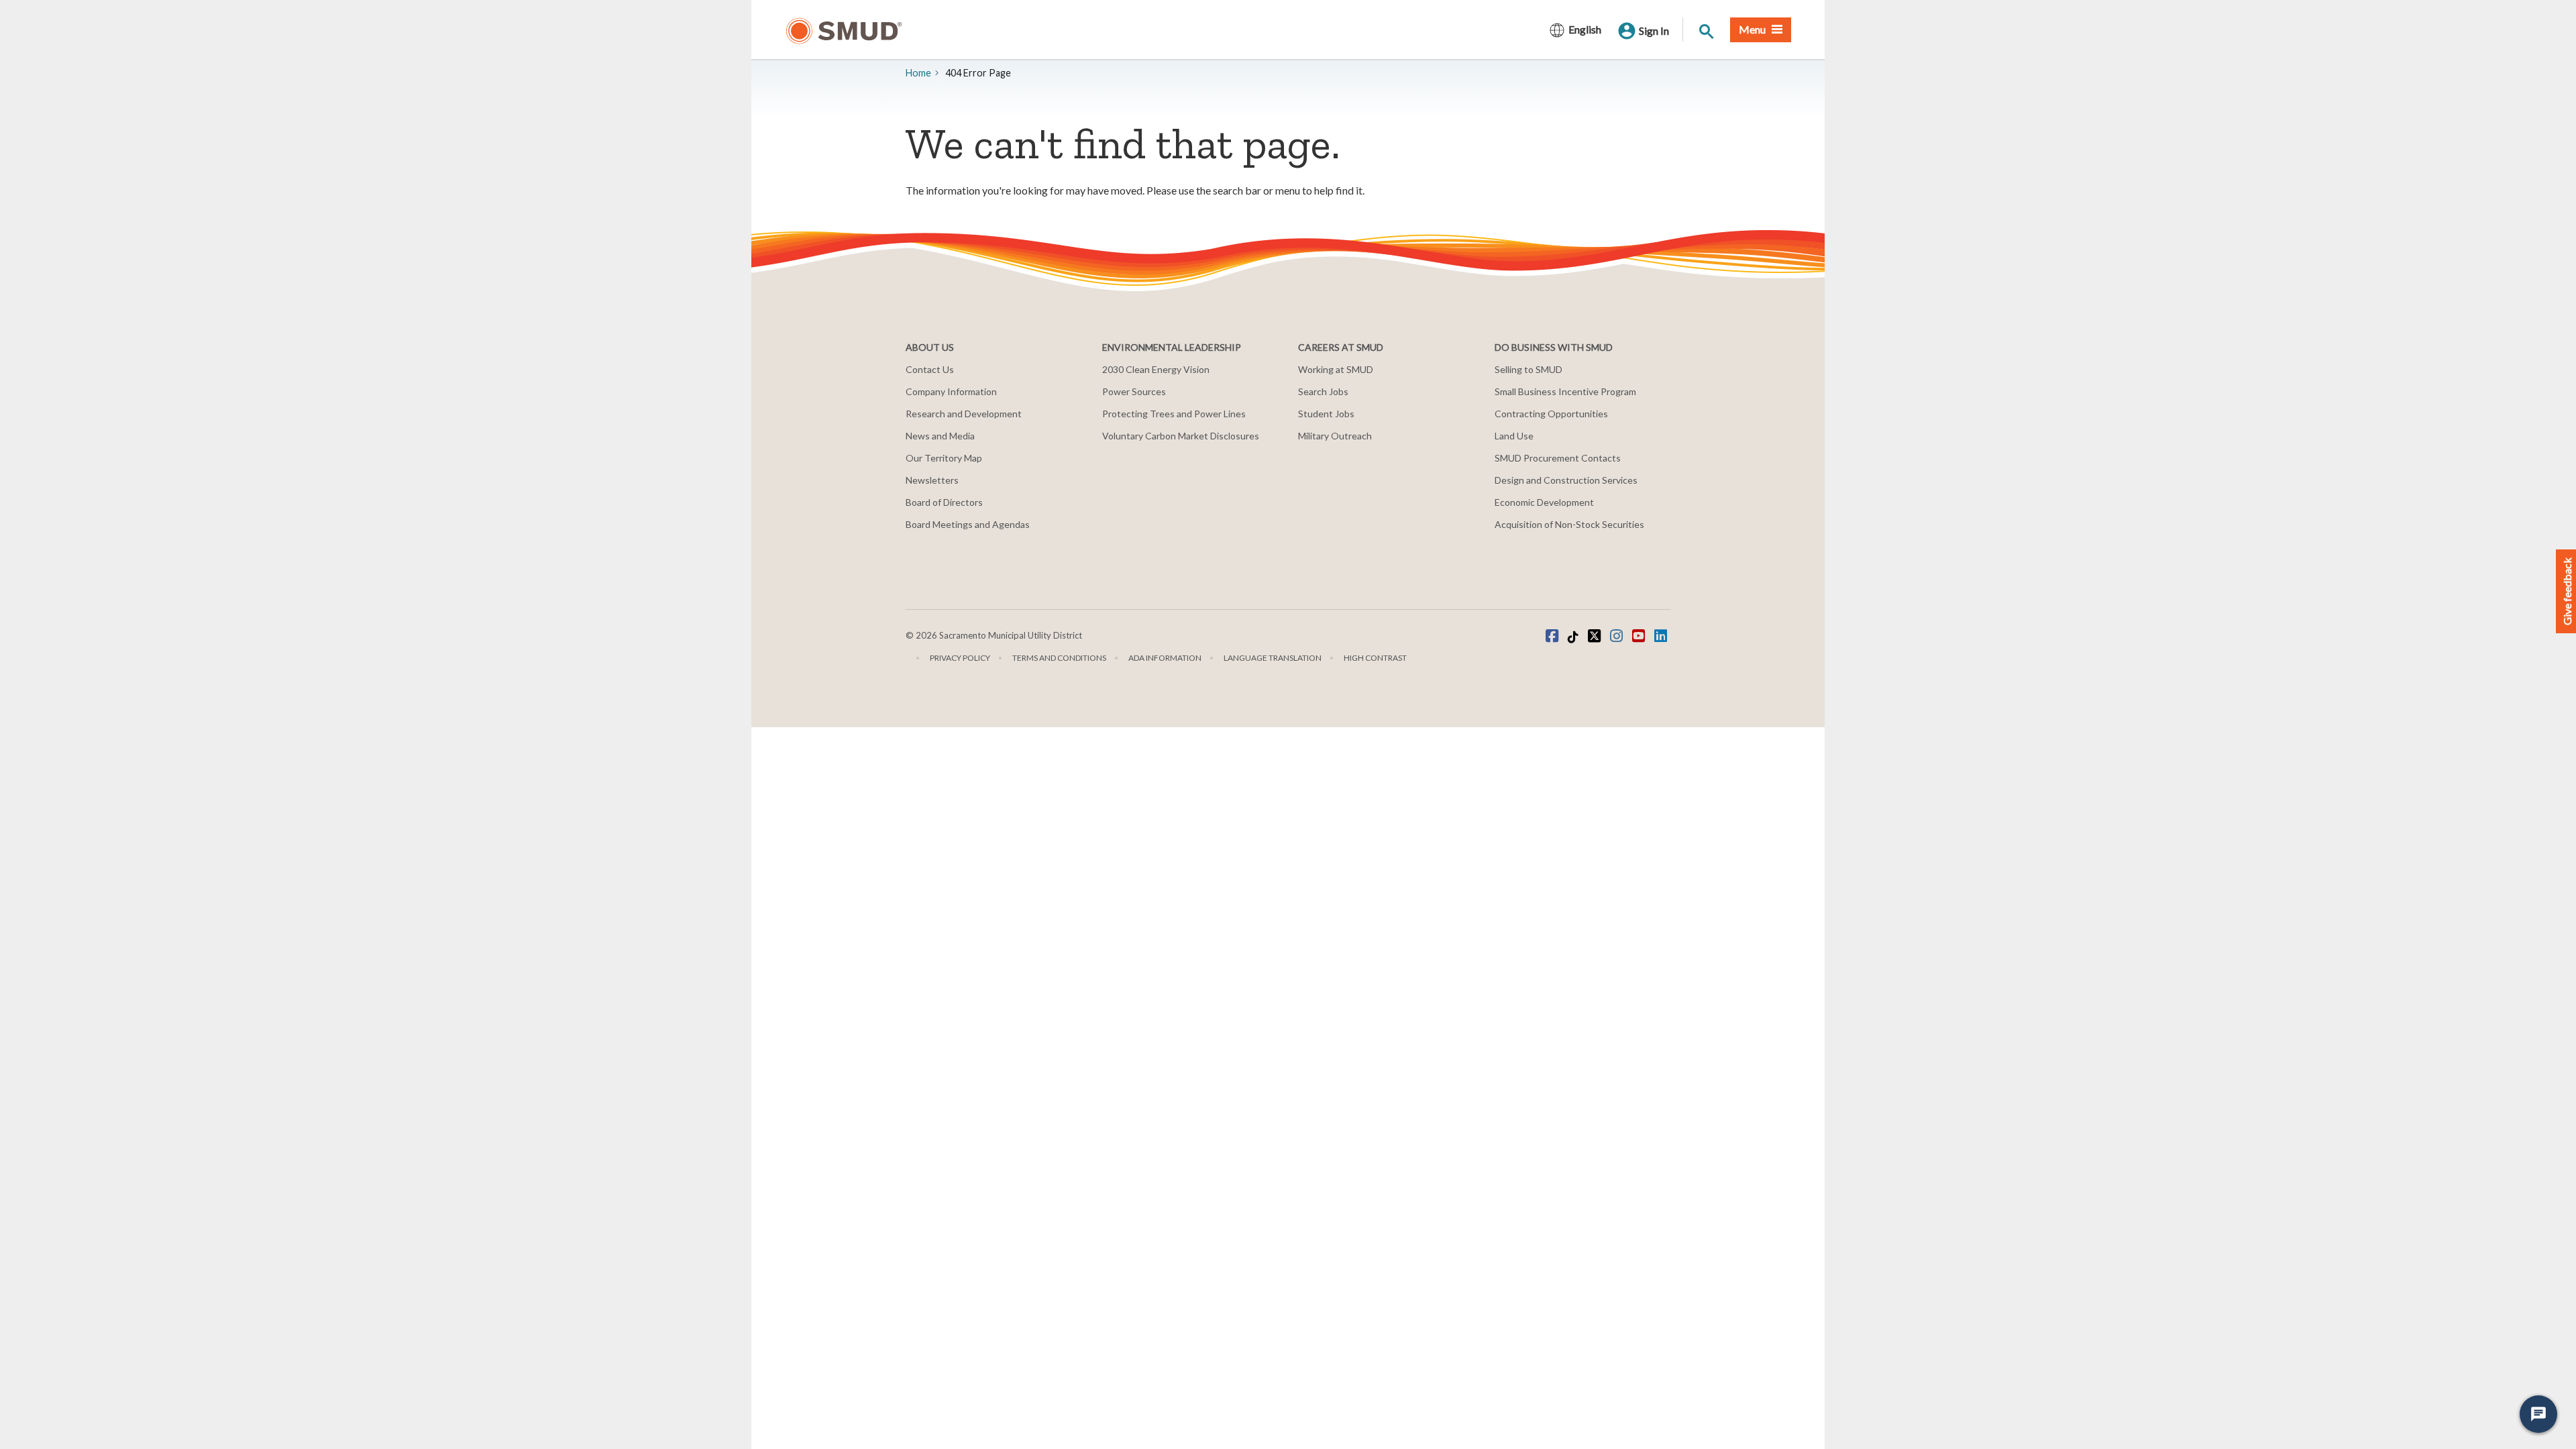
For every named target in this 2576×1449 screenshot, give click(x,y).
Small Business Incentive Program (1565, 391)
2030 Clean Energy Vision (1156, 369)
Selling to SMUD (1528, 369)
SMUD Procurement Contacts (1558, 458)
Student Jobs (1326, 414)
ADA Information (1165, 658)
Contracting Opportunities (1551, 414)
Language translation (1273, 658)
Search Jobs (1323, 391)
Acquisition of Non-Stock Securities (1569, 524)
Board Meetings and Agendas (968, 524)
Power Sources (1134, 391)
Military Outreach (1335, 436)
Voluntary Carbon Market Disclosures (1181, 436)
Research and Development (964, 414)
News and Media (940, 436)
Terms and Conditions (1059, 658)
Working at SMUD (1336, 369)
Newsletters (932, 480)
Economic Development (1544, 502)
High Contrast (1375, 658)
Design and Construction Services (1566, 480)
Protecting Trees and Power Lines (1174, 414)
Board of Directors (944, 502)
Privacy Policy (960, 658)
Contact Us (930, 369)
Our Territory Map (944, 458)
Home (918, 73)
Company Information (951, 391)
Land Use (1514, 436)
